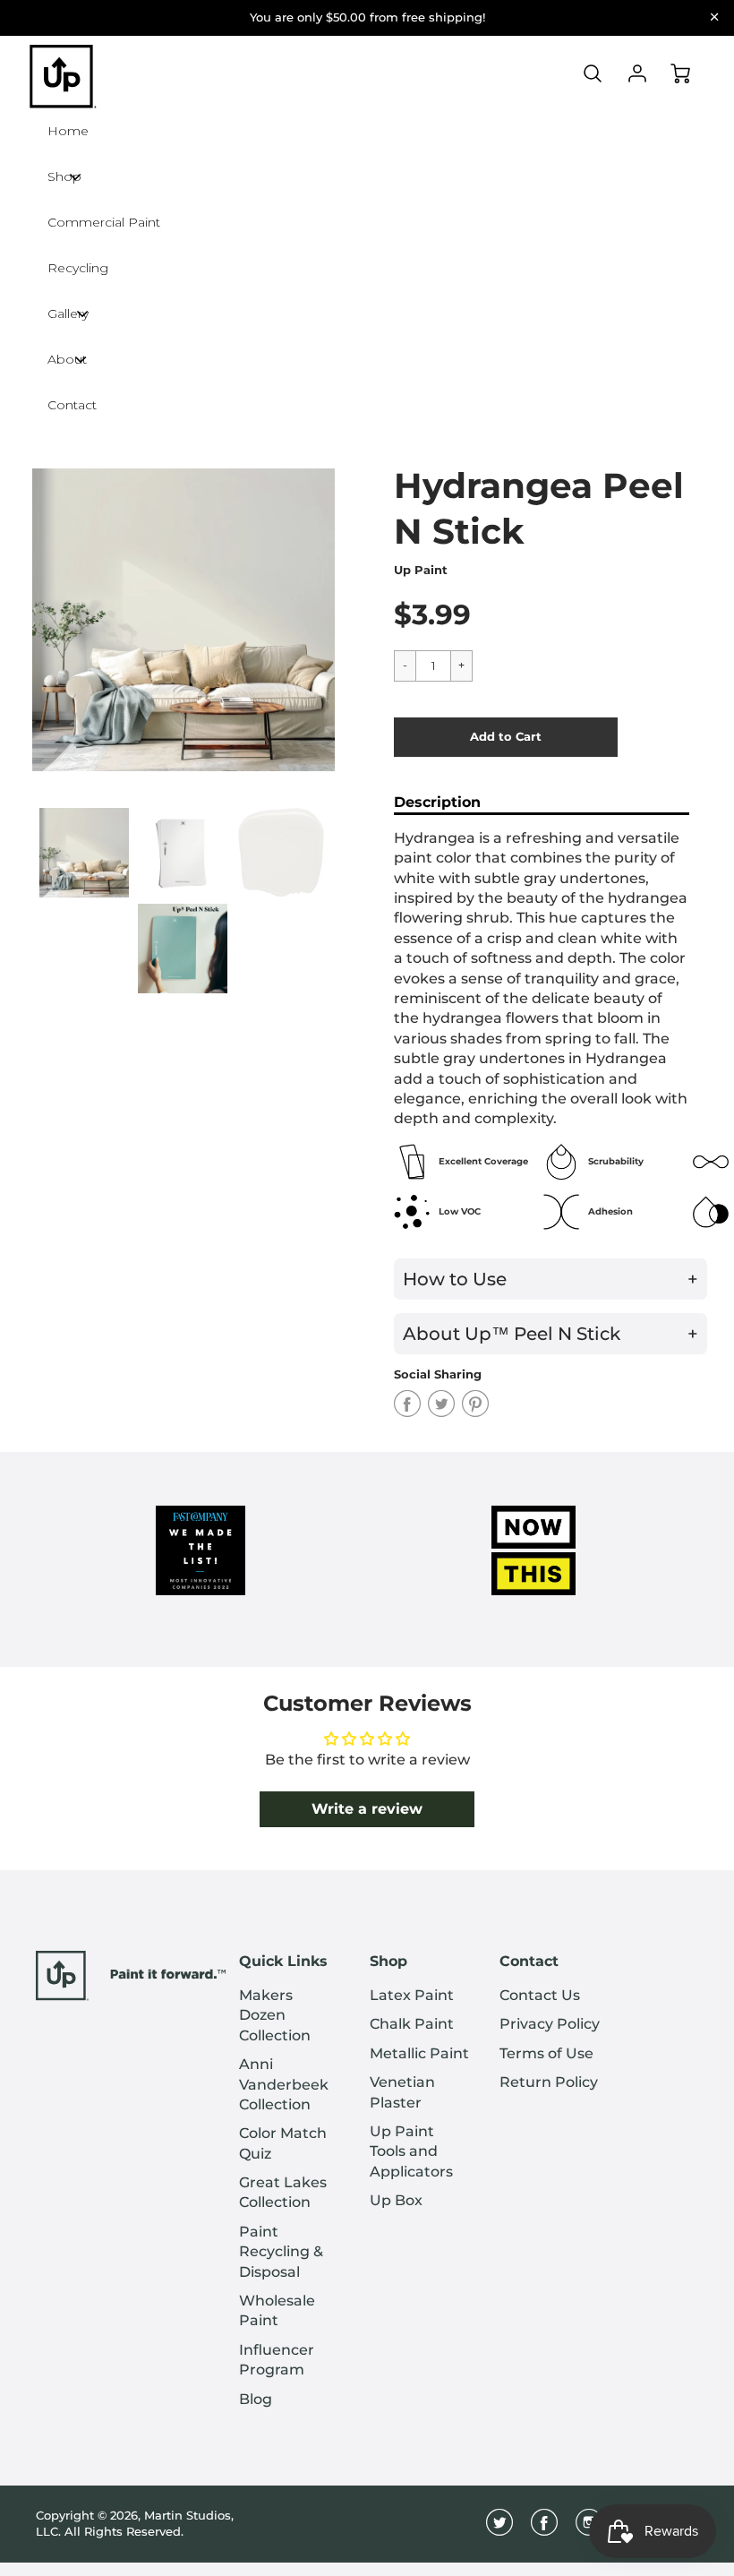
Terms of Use (546, 2053)
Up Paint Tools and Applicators (411, 2151)
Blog (256, 2399)
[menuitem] (291, 2016)
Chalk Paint (412, 2024)
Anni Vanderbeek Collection (284, 2084)
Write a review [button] (367, 1809)
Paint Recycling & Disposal (281, 2252)
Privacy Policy (550, 2024)
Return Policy (549, 2082)
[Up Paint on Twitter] (499, 2529)
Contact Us (540, 1995)
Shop (388, 1961)
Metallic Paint (419, 2053)
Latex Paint (412, 1995)
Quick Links (283, 1961)
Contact (529, 1961)
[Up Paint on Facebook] (544, 2529)
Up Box (396, 2200)
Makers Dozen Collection (275, 2015)
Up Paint (421, 570)
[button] (506, 737)
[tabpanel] (84, 853)
